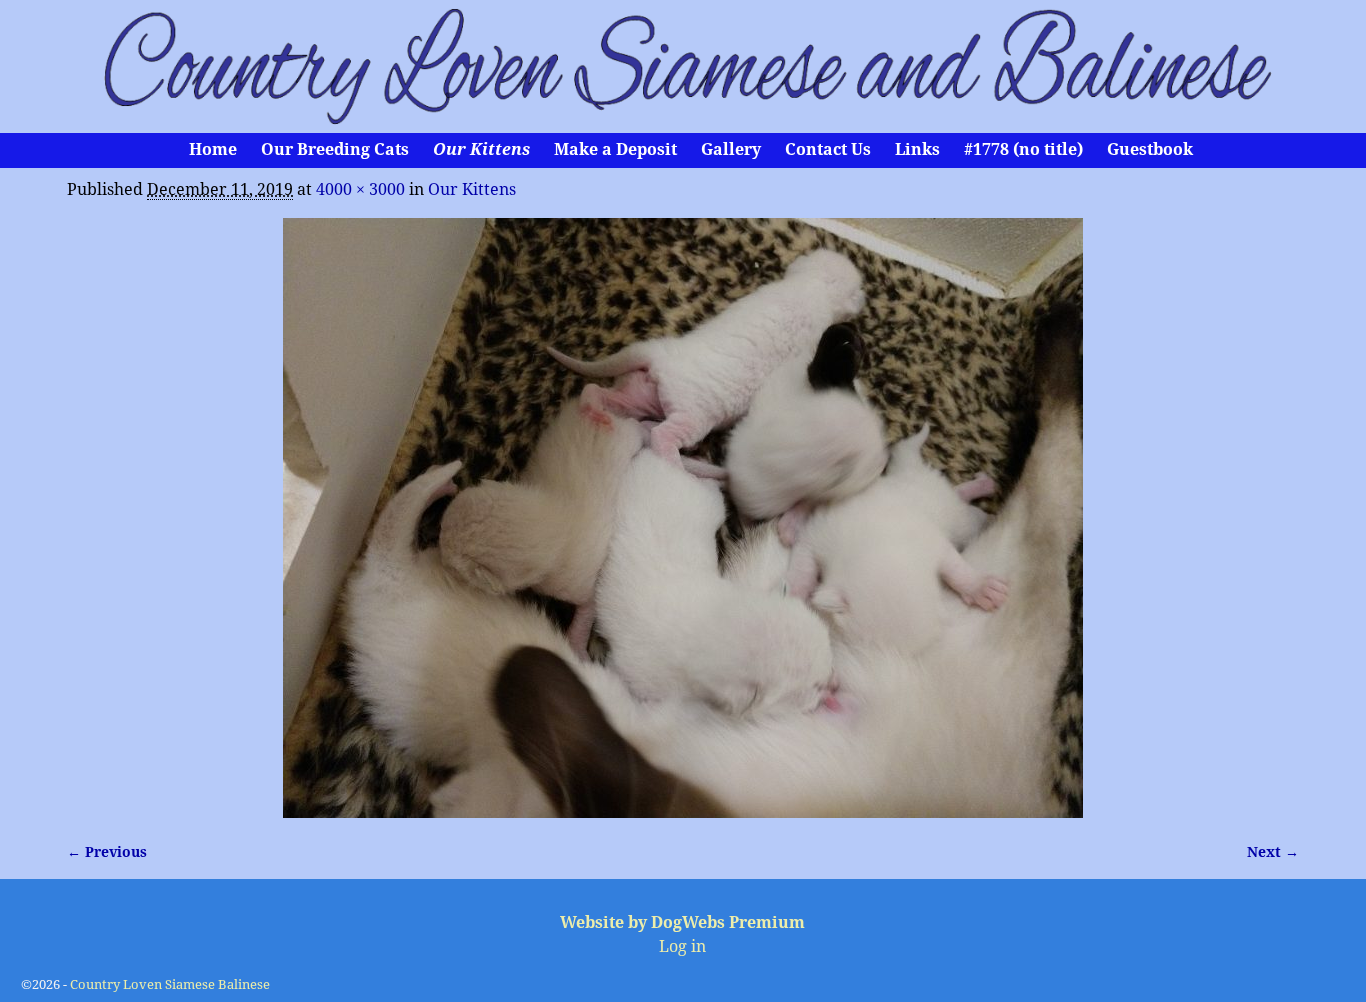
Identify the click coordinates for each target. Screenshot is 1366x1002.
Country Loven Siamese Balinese (170, 984)
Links (917, 149)
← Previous (107, 852)
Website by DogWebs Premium (682, 922)
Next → (1273, 852)
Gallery (731, 149)
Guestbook (1150, 149)
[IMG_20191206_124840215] (683, 518)
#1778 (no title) (1023, 149)
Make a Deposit (615, 149)
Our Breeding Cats (335, 149)
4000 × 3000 (360, 189)
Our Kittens (481, 149)
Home (213, 149)
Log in (682, 946)
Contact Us (828, 149)
